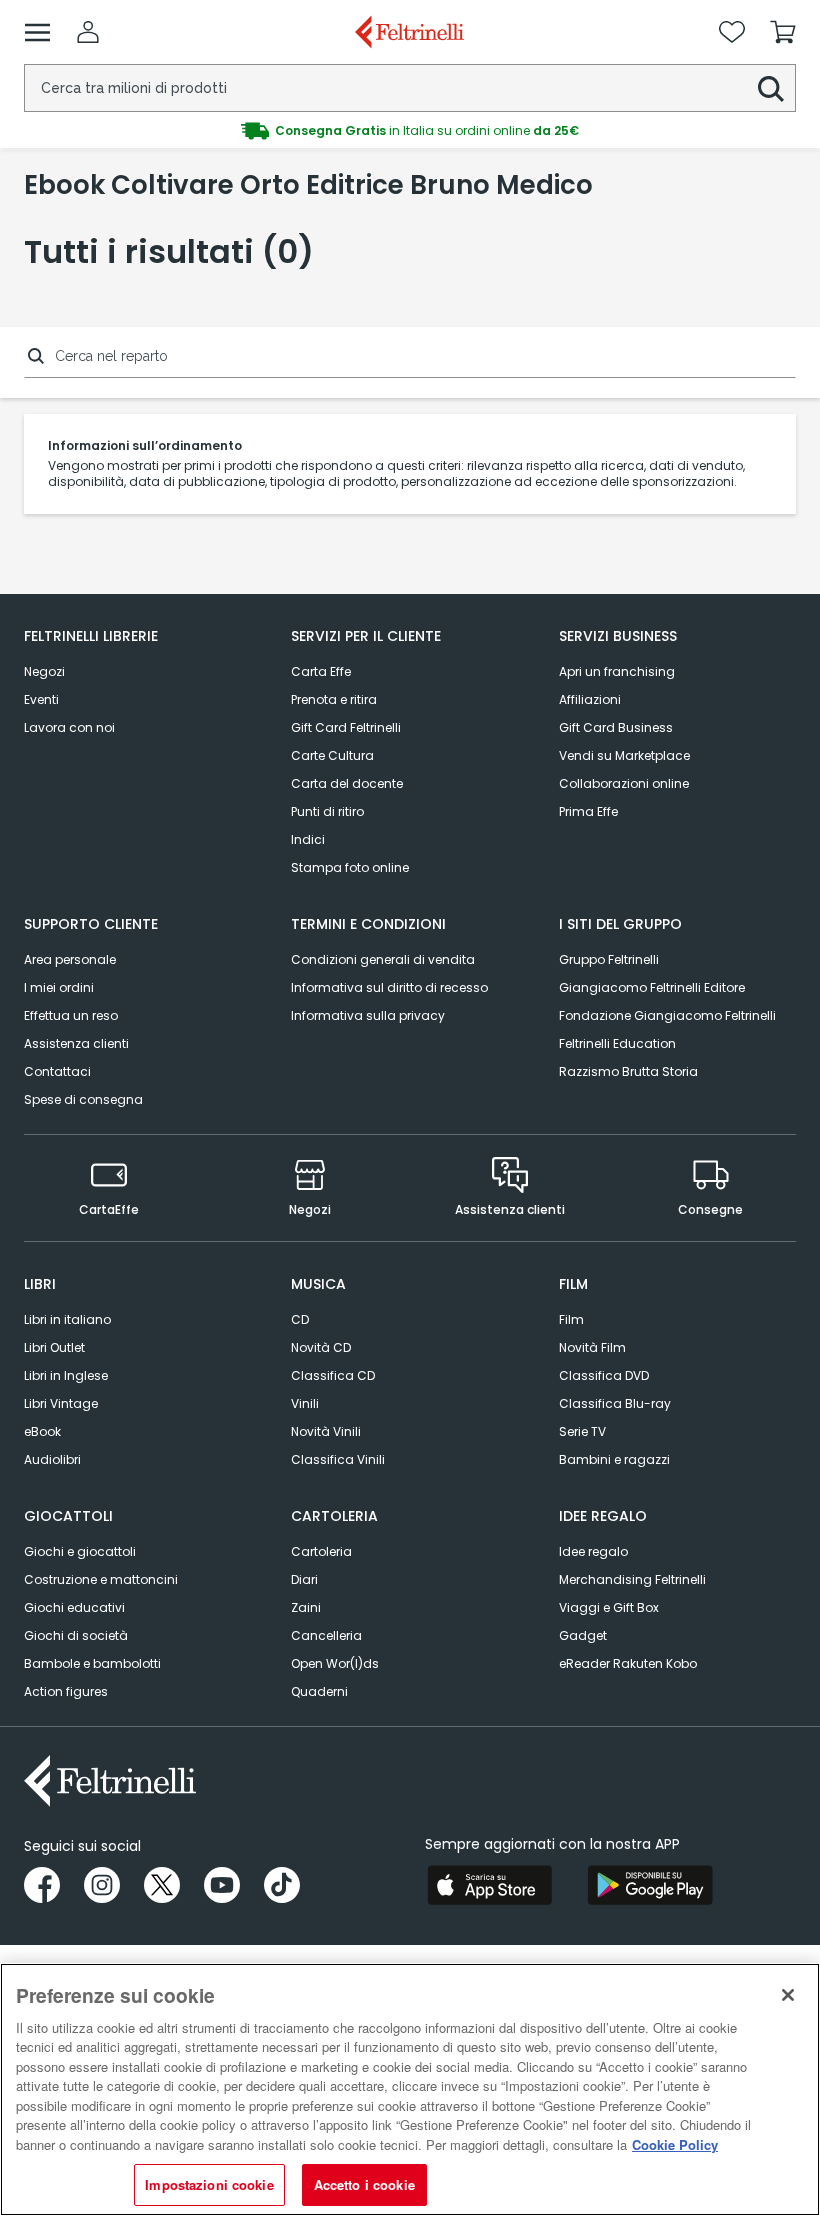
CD (300, 1319)
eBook (42, 1431)
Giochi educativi (74, 1607)
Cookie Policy (675, 2144)
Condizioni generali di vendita (383, 959)
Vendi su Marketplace (624, 755)
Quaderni (319, 1691)
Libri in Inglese (66, 1375)
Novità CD (321, 1347)
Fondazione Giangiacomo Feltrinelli (667, 1015)
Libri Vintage (61, 1403)
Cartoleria (321, 1551)
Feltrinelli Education (617, 1043)
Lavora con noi (69, 727)
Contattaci (57, 1071)
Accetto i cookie (364, 2184)
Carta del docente (347, 783)
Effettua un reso (71, 1015)
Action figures (66, 1691)
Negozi (44, 671)
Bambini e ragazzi (614, 1459)
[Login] (88, 32)
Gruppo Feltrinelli (609, 959)
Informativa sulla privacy (368, 1015)
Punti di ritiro (327, 811)
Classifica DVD (604, 1375)
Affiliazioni (590, 699)
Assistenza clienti (76, 1043)
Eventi (41, 699)
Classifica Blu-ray (615, 1403)
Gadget (583, 1635)
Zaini (306, 1607)
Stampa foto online (350, 867)
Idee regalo (593, 1551)
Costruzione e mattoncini (101, 1579)
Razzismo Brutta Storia (628, 1071)
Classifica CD (333, 1375)
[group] (410, 131)
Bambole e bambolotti (92, 1663)
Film (571, 1319)
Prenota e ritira (334, 699)
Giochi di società (76, 1635)
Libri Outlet (54, 1347)
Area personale (70, 959)
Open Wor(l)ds (335, 1663)
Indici (308, 839)
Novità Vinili (326, 1431)
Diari (304, 1579)
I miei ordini (59, 987)
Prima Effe (588, 811)
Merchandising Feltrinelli (632, 1579)
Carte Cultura (332, 755)
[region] (410, 2089)
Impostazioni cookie (209, 2184)
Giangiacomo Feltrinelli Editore (652, 987)
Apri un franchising (617, 671)
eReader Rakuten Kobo (628, 1663)
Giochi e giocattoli (80, 1551)
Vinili (305, 1403)
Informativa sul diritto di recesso (389, 987)
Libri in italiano (67, 1319)
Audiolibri (52, 1459)
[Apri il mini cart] (783, 32)
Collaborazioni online (624, 783)
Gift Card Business (616, 727)
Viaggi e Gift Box (609, 1607)
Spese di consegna (83, 1099)
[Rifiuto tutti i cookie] (788, 1995)
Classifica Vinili (338, 1459)
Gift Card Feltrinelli (346, 727)
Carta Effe (321, 671)
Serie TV (582, 1431)
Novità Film (592, 1347)
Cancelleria (326, 1635)
